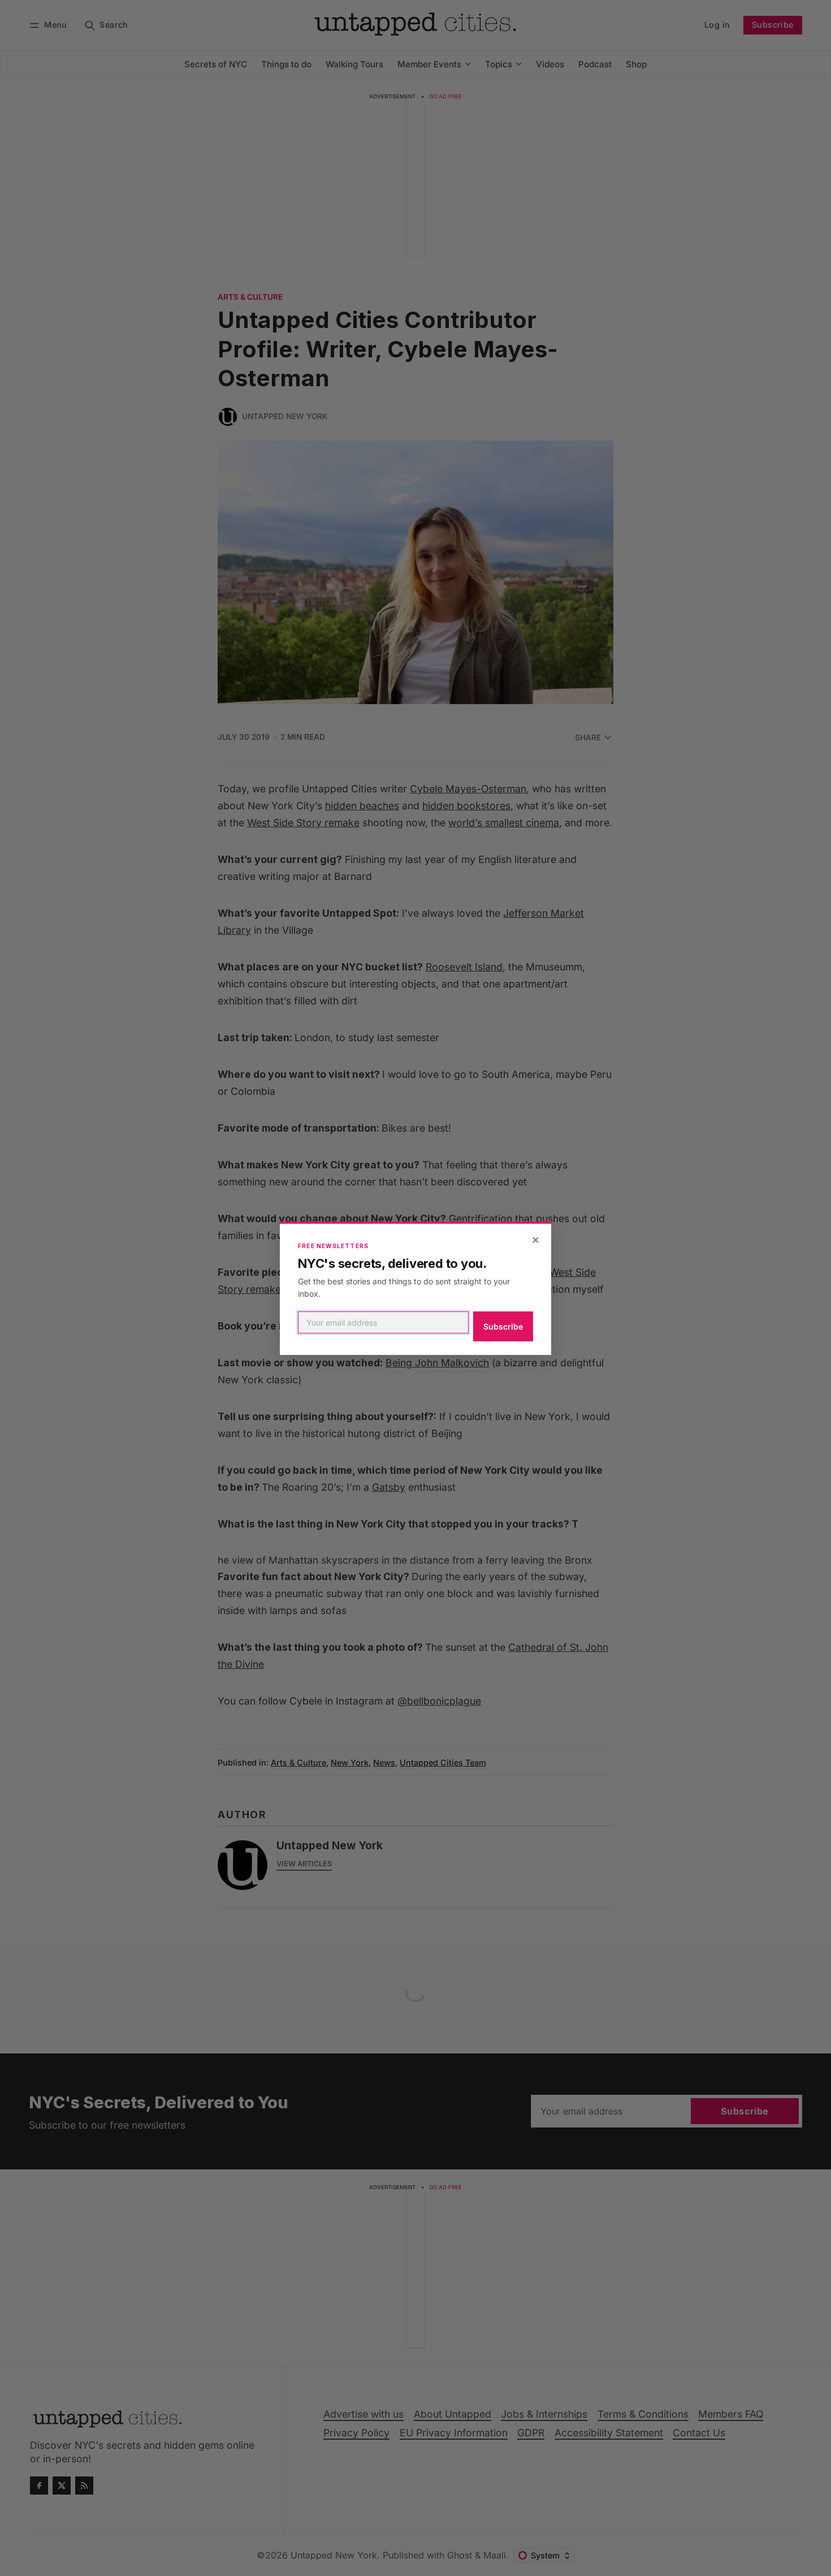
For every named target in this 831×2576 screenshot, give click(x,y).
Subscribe (503, 1326)
